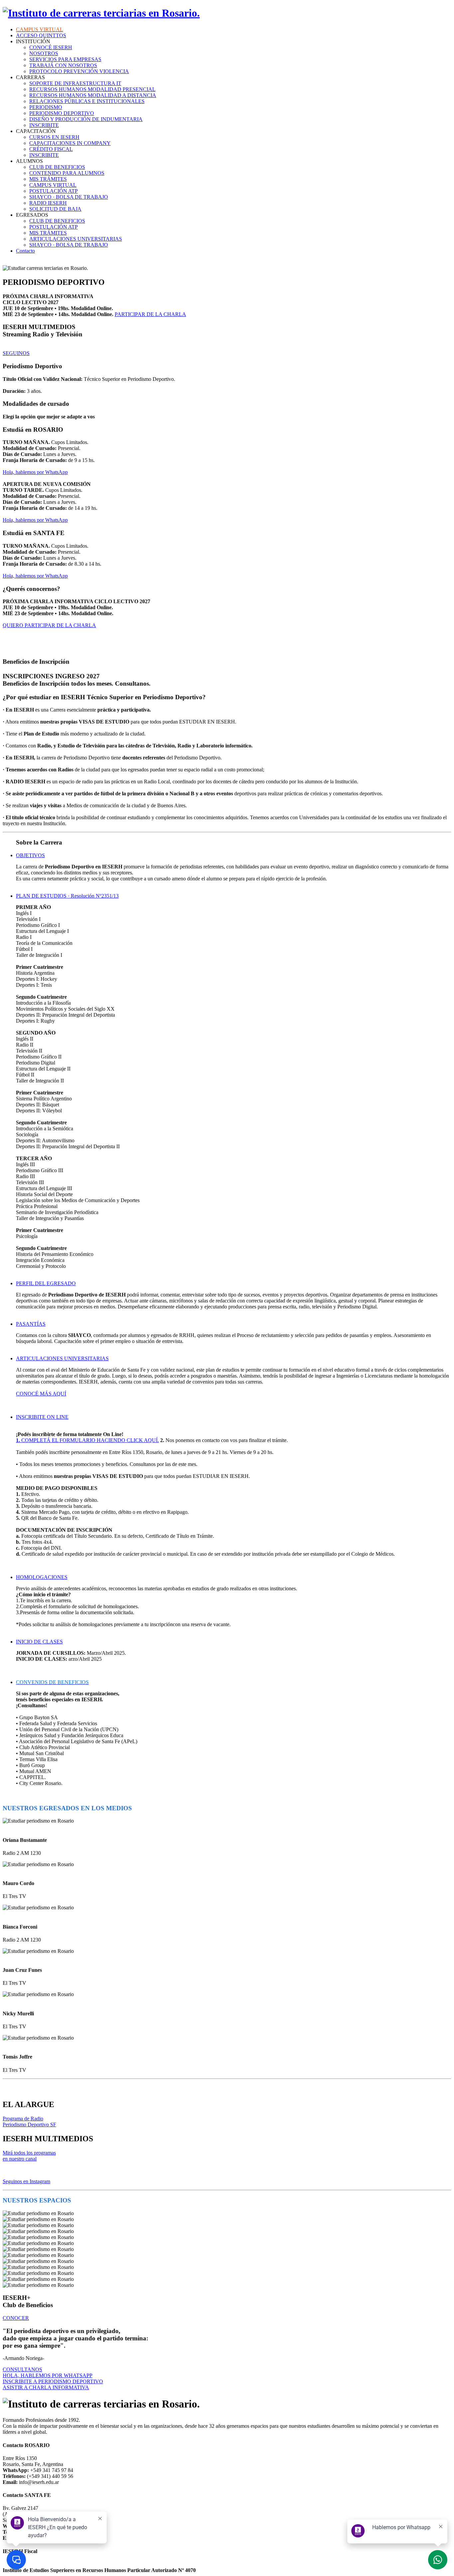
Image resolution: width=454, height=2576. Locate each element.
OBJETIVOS (30, 855)
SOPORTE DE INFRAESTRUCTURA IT (75, 83)
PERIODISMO (46, 107)
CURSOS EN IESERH (54, 137)
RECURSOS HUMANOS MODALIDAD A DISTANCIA (93, 95)
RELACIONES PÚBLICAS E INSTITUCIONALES (87, 101)
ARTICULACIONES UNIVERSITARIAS (76, 239)
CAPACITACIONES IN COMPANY (70, 143)
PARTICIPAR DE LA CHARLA (150, 314)
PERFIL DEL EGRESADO (46, 1283)
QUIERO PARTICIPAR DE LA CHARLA (49, 625)
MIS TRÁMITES (48, 179)
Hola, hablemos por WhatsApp (35, 472)
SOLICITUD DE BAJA (55, 209)
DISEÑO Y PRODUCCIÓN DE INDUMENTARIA (86, 119)
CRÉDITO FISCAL (51, 149)
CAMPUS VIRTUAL (53, 185)
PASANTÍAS (31, 1324)
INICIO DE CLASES (39, 1642)
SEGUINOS (16, 353)
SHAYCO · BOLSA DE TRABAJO (69, 197)
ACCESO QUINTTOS (41, 35)
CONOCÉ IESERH (51, 47)
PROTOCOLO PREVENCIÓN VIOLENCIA (79, 71)
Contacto (25, 251)
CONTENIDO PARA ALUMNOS (67, 173)
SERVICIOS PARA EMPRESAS (65, 59)
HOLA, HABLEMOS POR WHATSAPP (48, 2375)
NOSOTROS (44, 53)
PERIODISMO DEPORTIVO (62, 113)
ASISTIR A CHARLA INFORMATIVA (46, 2387)
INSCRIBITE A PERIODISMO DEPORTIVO (53, 2381)
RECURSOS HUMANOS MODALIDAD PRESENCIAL (92, 89)
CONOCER (16, 2318)
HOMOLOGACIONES (42, 1577)
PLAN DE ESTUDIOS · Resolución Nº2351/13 (67, 896)
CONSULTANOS (22, 2369)
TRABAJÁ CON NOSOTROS (63, 65)
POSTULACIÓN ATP (54, 191)
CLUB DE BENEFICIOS (57, 167)
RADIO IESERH (48, 203)
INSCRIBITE (44, 125)
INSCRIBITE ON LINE (42, 1417)
